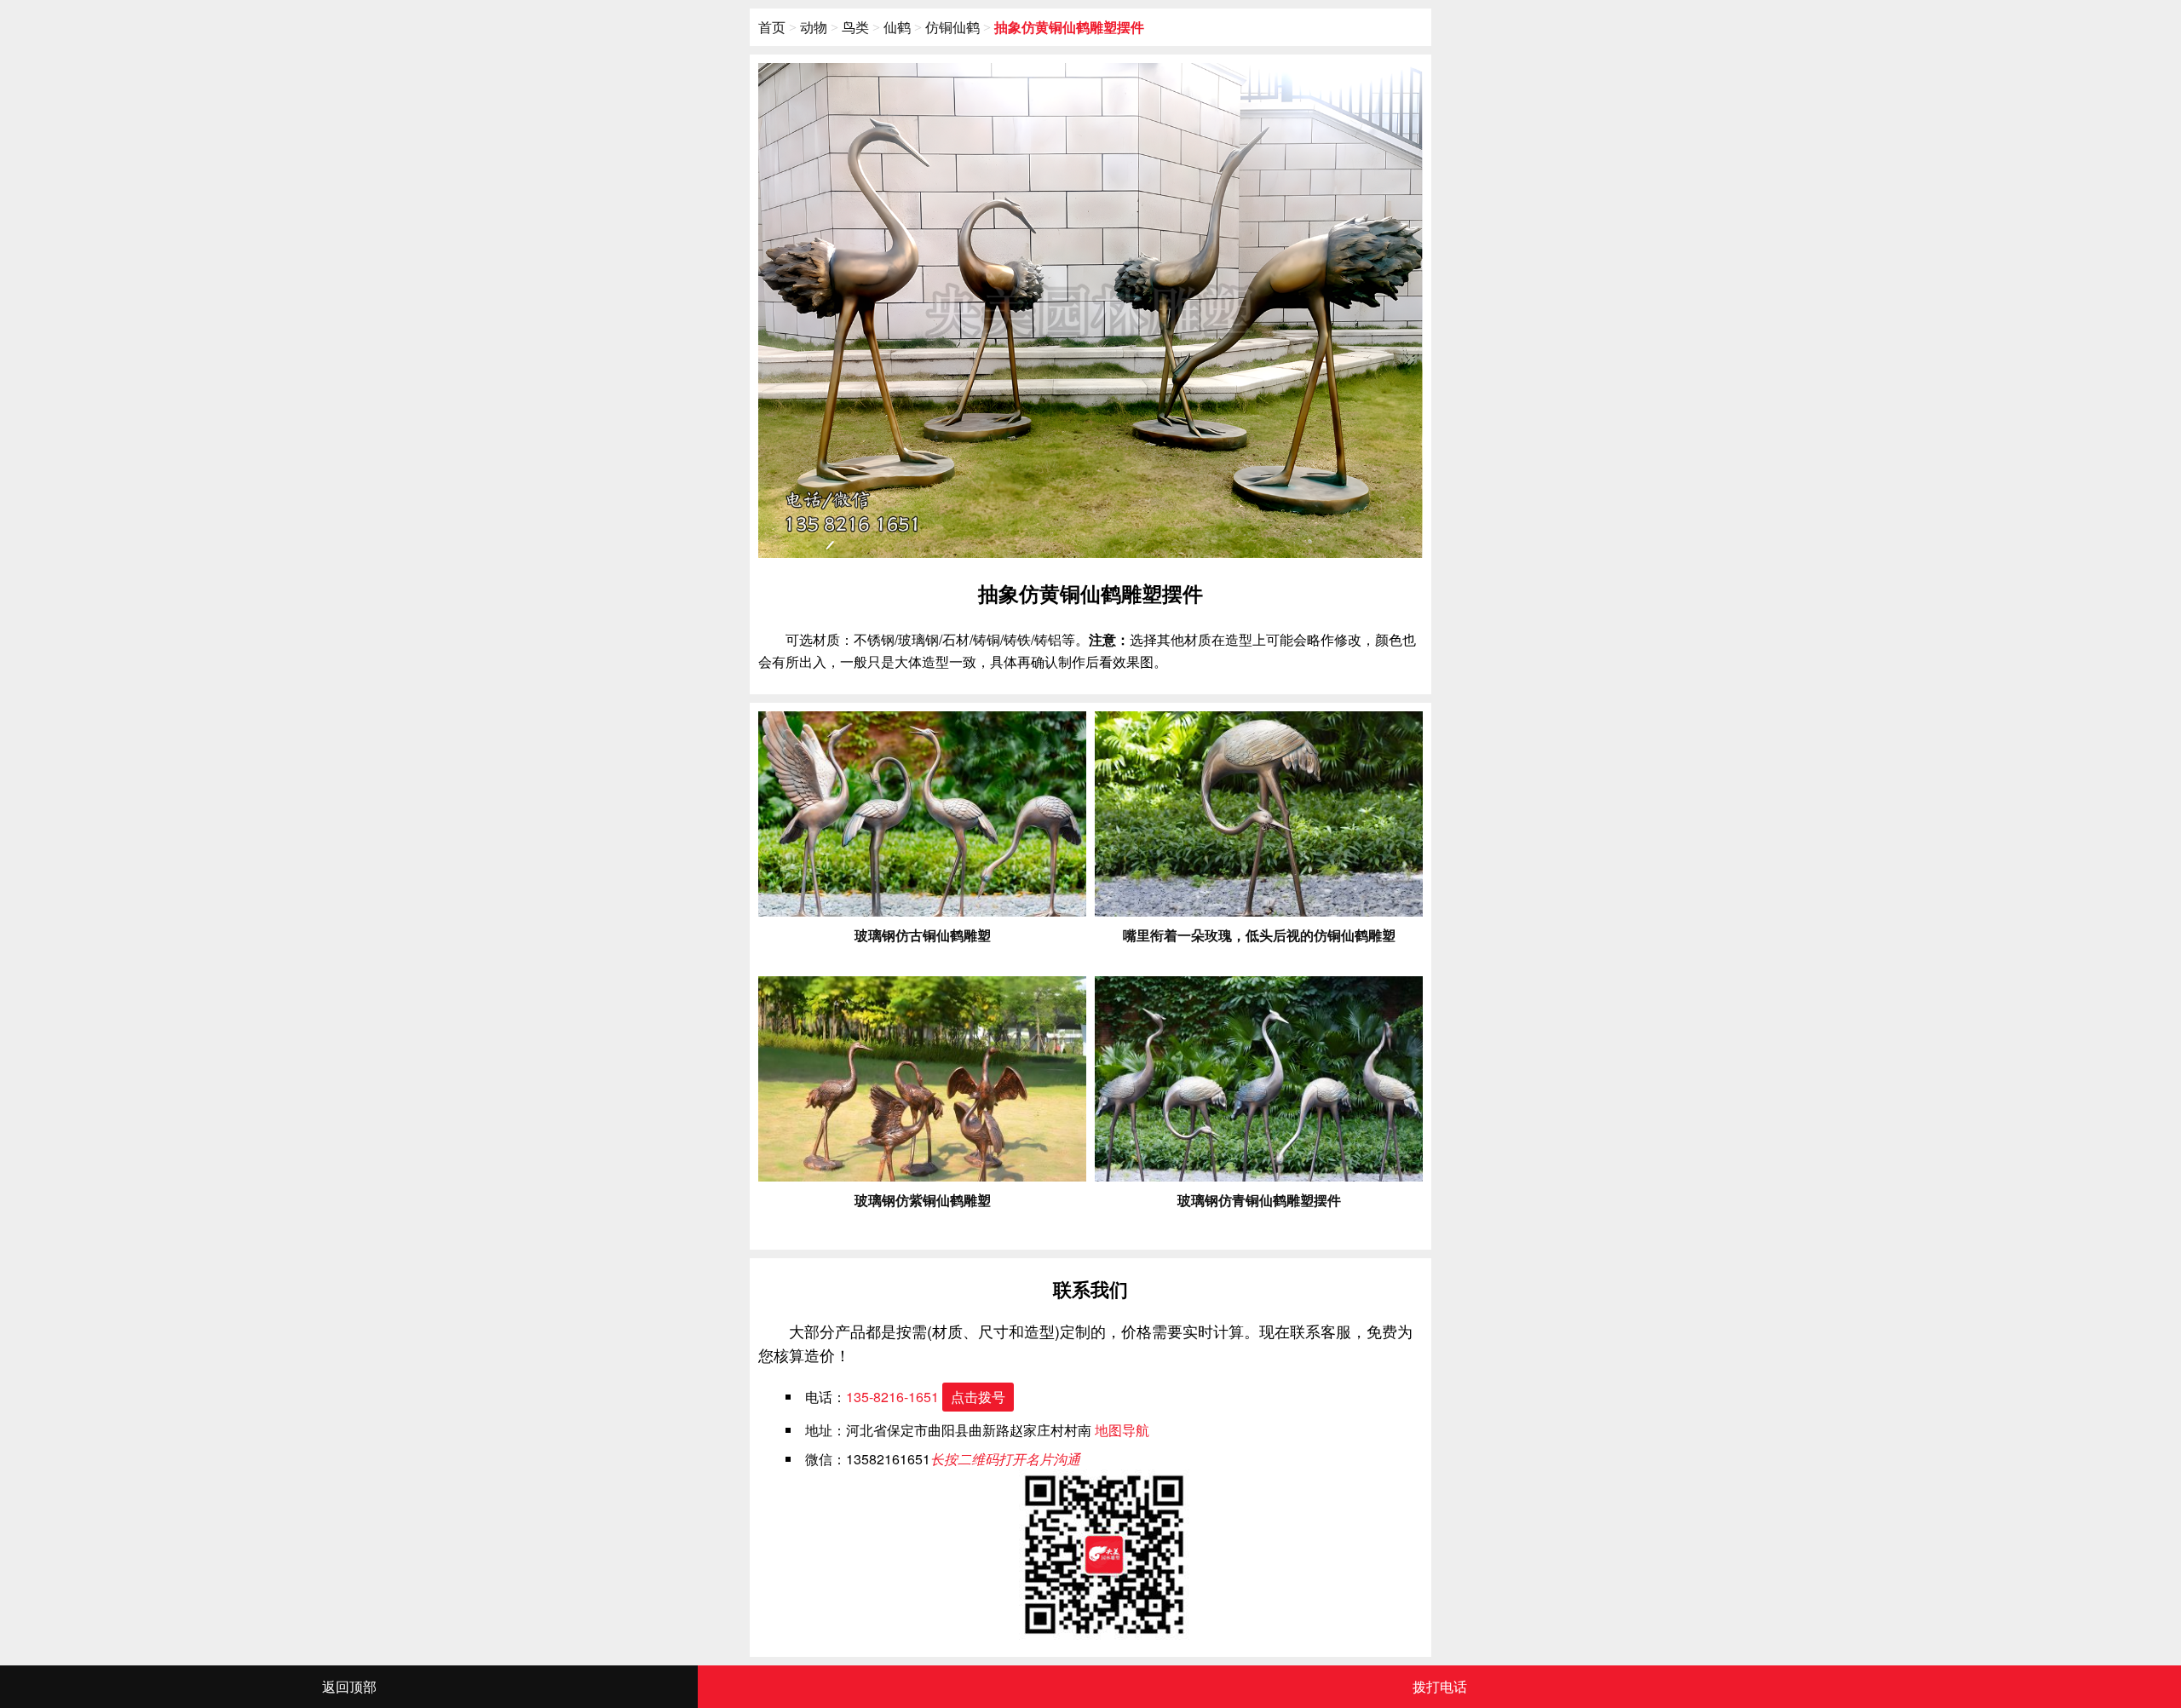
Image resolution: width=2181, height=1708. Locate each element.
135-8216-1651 (926, 1397)
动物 (814, 27)
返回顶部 (349, 1686)
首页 (772, 27)
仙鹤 (897, 27)
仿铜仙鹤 (952, 27)
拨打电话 (1440, 1686)
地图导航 (1122, 1430)
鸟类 (855, 27)
